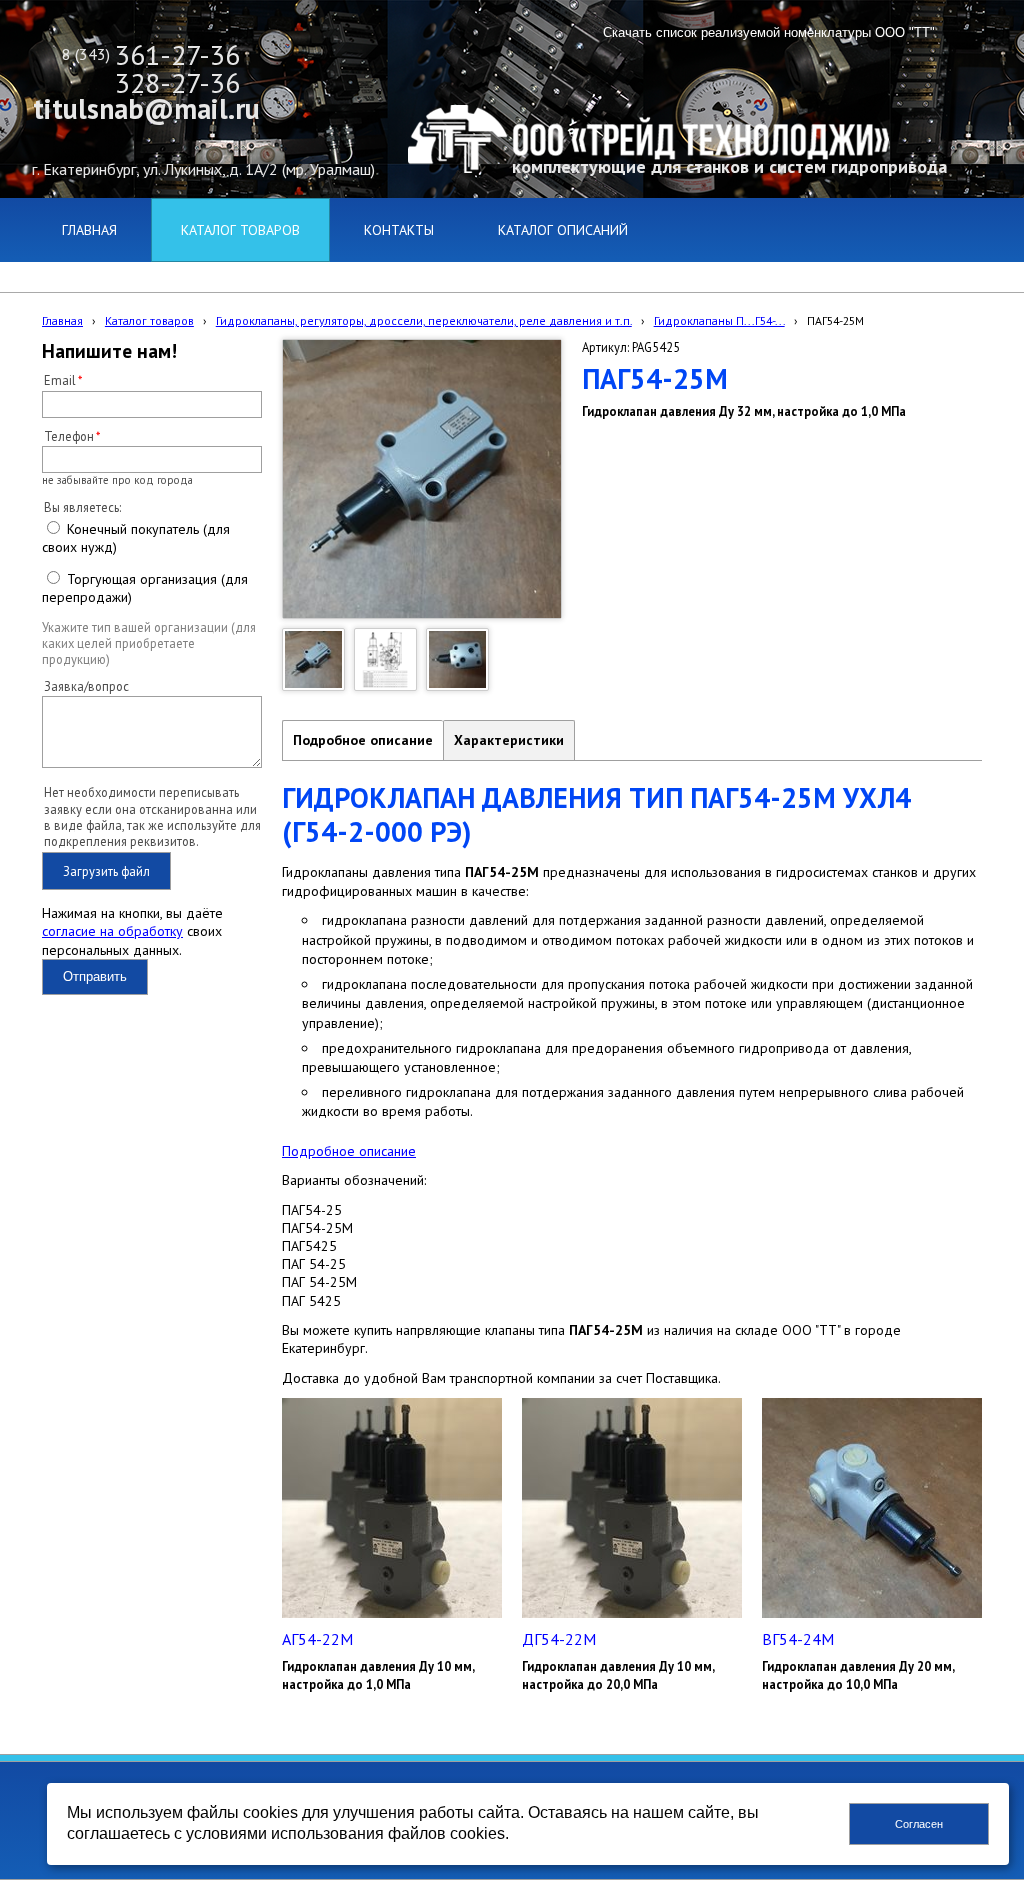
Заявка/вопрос (86, 686)
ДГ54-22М (559, 1639)
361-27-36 (177, 54)
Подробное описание (363, 740)
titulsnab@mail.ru (146, 108)
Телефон (69, 436)
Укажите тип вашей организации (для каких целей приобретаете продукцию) (149, 643)
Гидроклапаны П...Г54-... (719, 320)
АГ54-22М (317, 1639)
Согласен (919, 1824)
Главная (62, 320)
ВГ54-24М (798, 1639)
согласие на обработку (112, 931)
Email (60, 380)
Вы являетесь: (82, 507)
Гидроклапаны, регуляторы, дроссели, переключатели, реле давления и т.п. (424, 320)
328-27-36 (177, 82)
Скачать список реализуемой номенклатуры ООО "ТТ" (769, 32)
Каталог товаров (149, 320)
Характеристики (509, 740)
